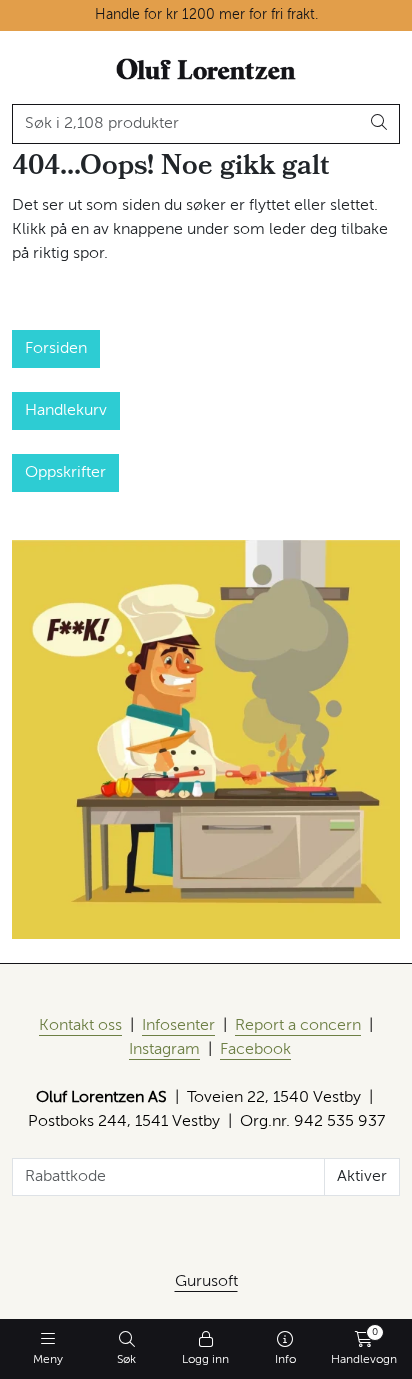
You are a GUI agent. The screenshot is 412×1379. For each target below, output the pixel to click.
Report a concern (298, 1026)
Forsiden (56, 349)
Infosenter (178, 1026)
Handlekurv (66, 411)
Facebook (255, 1050)
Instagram (164, 1050)
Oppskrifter (65, 473)
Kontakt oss (80, 1026)
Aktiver (362, 1177)
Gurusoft (206, 1282)
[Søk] (379, 124)
